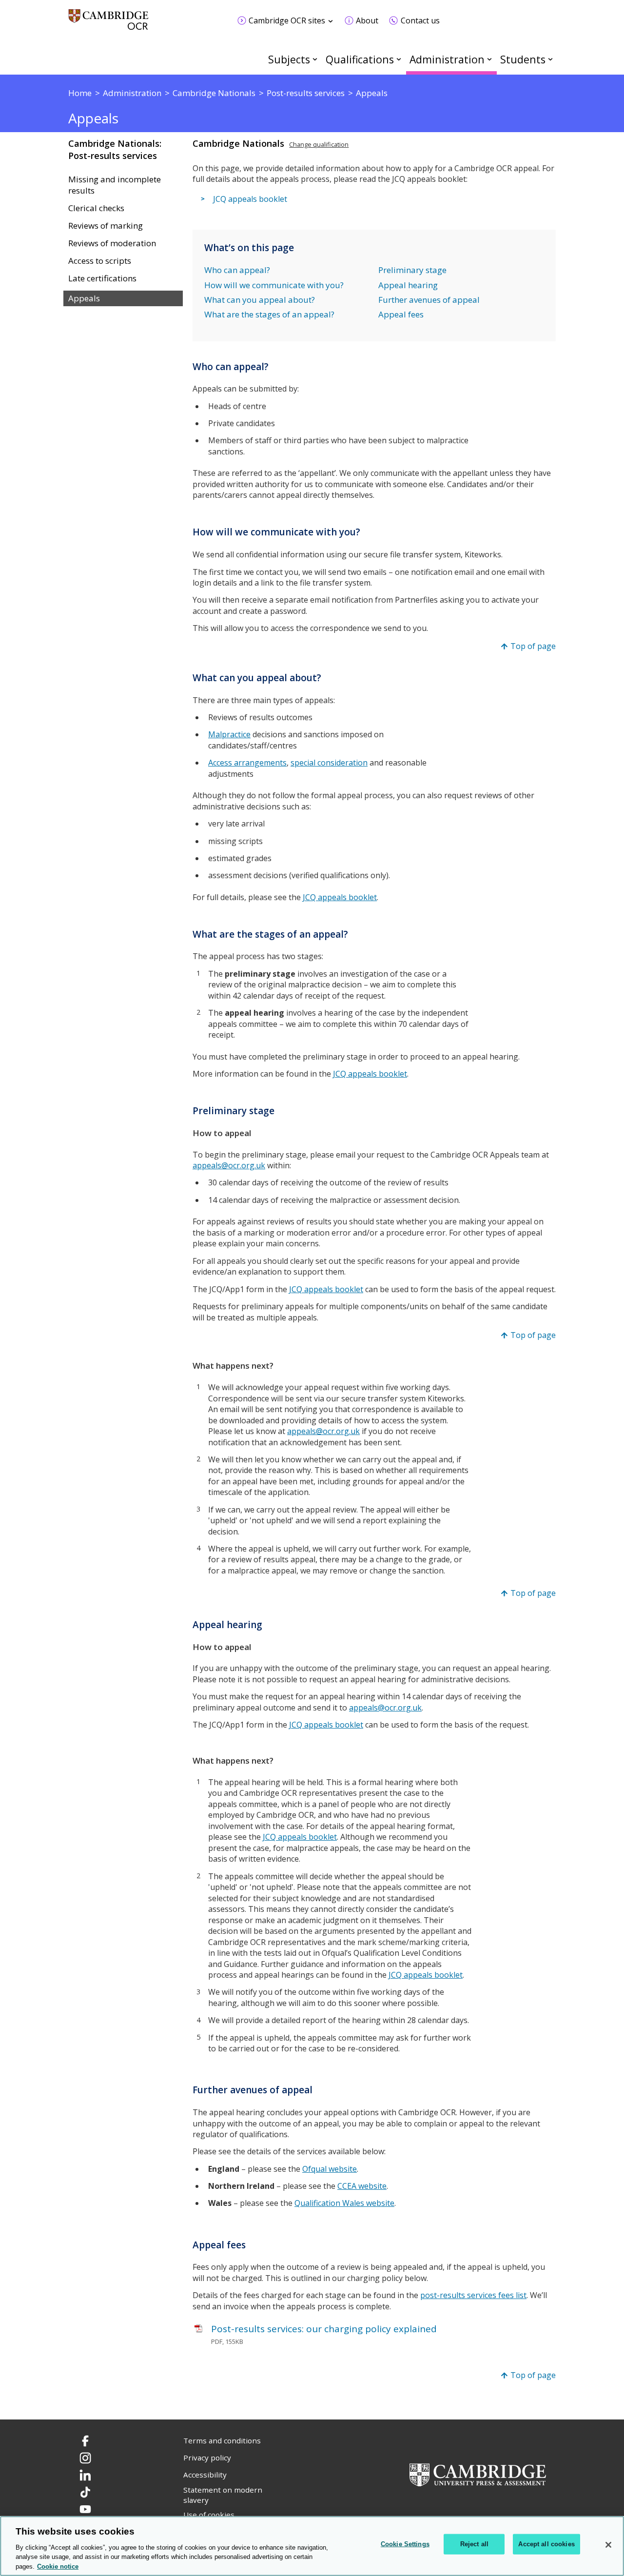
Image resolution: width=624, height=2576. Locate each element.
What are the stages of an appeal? (269, 314)
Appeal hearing (408, 285)
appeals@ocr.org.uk (229, 1165)
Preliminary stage (412, 270)
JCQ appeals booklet (250, 199)
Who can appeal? (237, 270)
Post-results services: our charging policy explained (324, 2329)
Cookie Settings (405, 2544)
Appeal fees (401, 314)
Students (523, 59)
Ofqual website (330, 2169)
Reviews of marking (106, 226)
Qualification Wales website (344, 2203)
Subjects (289, 59)
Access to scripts (100, 261)
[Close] (608, 2545)
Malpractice (229, 734)
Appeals (84, 298)
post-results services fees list (473, 2295)
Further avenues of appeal (429, 300)
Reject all (474, 2544)
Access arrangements (247, 763)
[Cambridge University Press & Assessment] (478, 2474)
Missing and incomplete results (115, 185)
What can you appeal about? (260, 300)
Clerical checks (96, 208)
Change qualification (319, 144)
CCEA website (362, 2186)
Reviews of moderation (112, 243)
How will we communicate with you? (274, 285)
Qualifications (360, 59)
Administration (447, 59)
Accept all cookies (546, 2544)
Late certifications (102, 278)
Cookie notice (58, 2566)
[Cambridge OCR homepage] (108, 24)
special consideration (329, 763)
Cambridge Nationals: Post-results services (115, 149)
